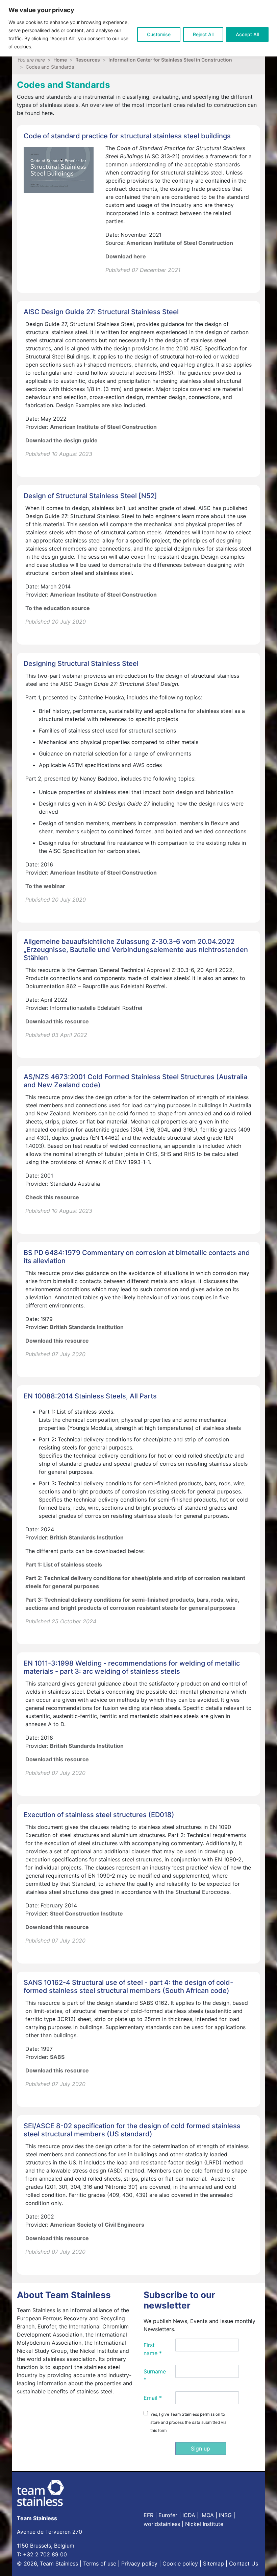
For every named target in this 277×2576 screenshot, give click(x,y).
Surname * (155, 2375)
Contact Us (244, 2563)
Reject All (203, 34)
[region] (138, 28)
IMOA (207, 2515)
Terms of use (100, 2563)
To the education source (58, 608)
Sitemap (213, 2563)
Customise (159, 34)
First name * (153, 2349)
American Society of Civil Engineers (97, 2225)
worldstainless (162, 2524)
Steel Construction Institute (86, 1913)
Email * (153, 2398)
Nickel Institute (204, 2524)
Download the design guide (61, 440)
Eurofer (168, 2515)
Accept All (247, 34)
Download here (126, 256)
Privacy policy (139, 2563)
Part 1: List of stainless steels (64, 1564)
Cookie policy (180, 2563)
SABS (57, 2057)
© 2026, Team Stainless (47, 2563)
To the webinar (45, 886)
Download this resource (57, 1021)
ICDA (189, 2515)
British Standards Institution (87, 1327)
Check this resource (52, 1197)
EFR (148, 2515)
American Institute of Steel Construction (180, 243)
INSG (225, 2515)
